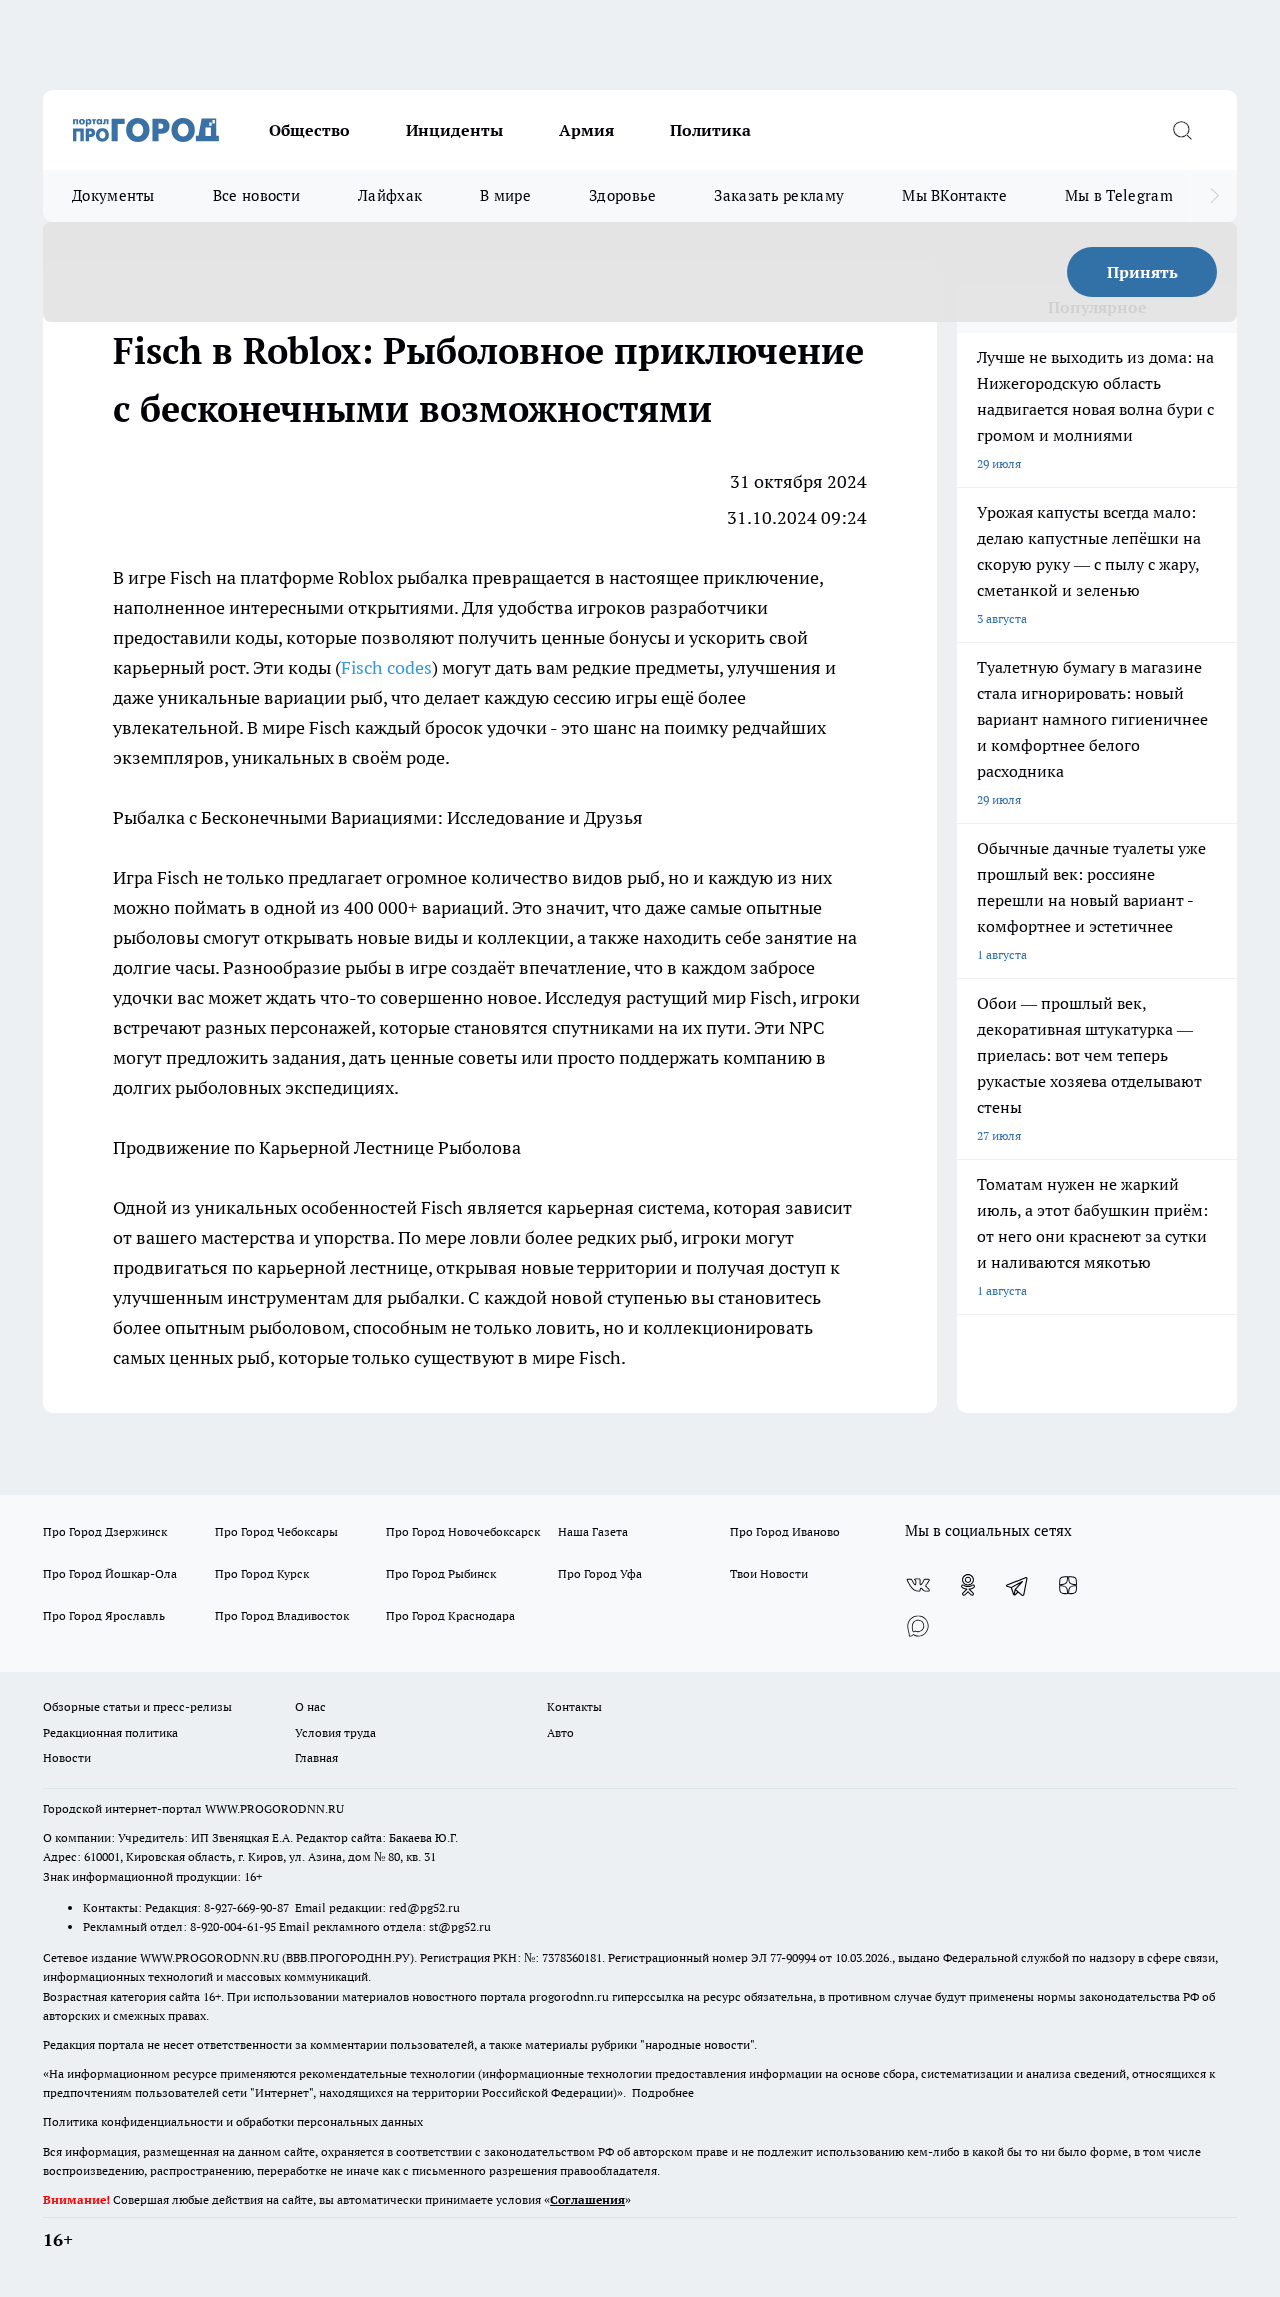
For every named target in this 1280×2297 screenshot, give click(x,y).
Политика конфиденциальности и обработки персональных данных (233, 2121)
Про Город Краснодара (450, 1615)
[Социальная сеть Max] (918, 1625)
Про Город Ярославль (104, 1615)
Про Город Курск (262, 1573)
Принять (1142, 272)
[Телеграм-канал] (1018, 1585)
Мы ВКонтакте (954, 195)
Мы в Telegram (1119, 195)
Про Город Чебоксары (276, 1531)
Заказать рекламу (779, 195)
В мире (505, 195)
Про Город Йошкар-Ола (110, 1573)
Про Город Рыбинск (441, 1573)
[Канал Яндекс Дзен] (1068, 1585)
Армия (586, 130)
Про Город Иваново (785, 1531)
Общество (309, 130)
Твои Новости (769, 1573)
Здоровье (622, 195)
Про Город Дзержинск (105, 1531)
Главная (316, 1757)
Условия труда (335, 1732)
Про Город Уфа (600, 1573)
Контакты (574, 1706)
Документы (113, 195)
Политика (710, 130)
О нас (310, 1706)
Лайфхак (390, 195)
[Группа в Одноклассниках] (968, 1585)
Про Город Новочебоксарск (463, 1531)
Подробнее (663, 2092)
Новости (67, 1757)
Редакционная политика (110, 1732)
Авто (560, 1732)
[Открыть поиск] (1182, 130)
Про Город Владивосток (282, 1615)
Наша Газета (593, 1531)
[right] (1214, 196)
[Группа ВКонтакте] (918, 1585)
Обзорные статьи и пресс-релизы (137, 1706)
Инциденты (454, 130)
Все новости (256, 195)
